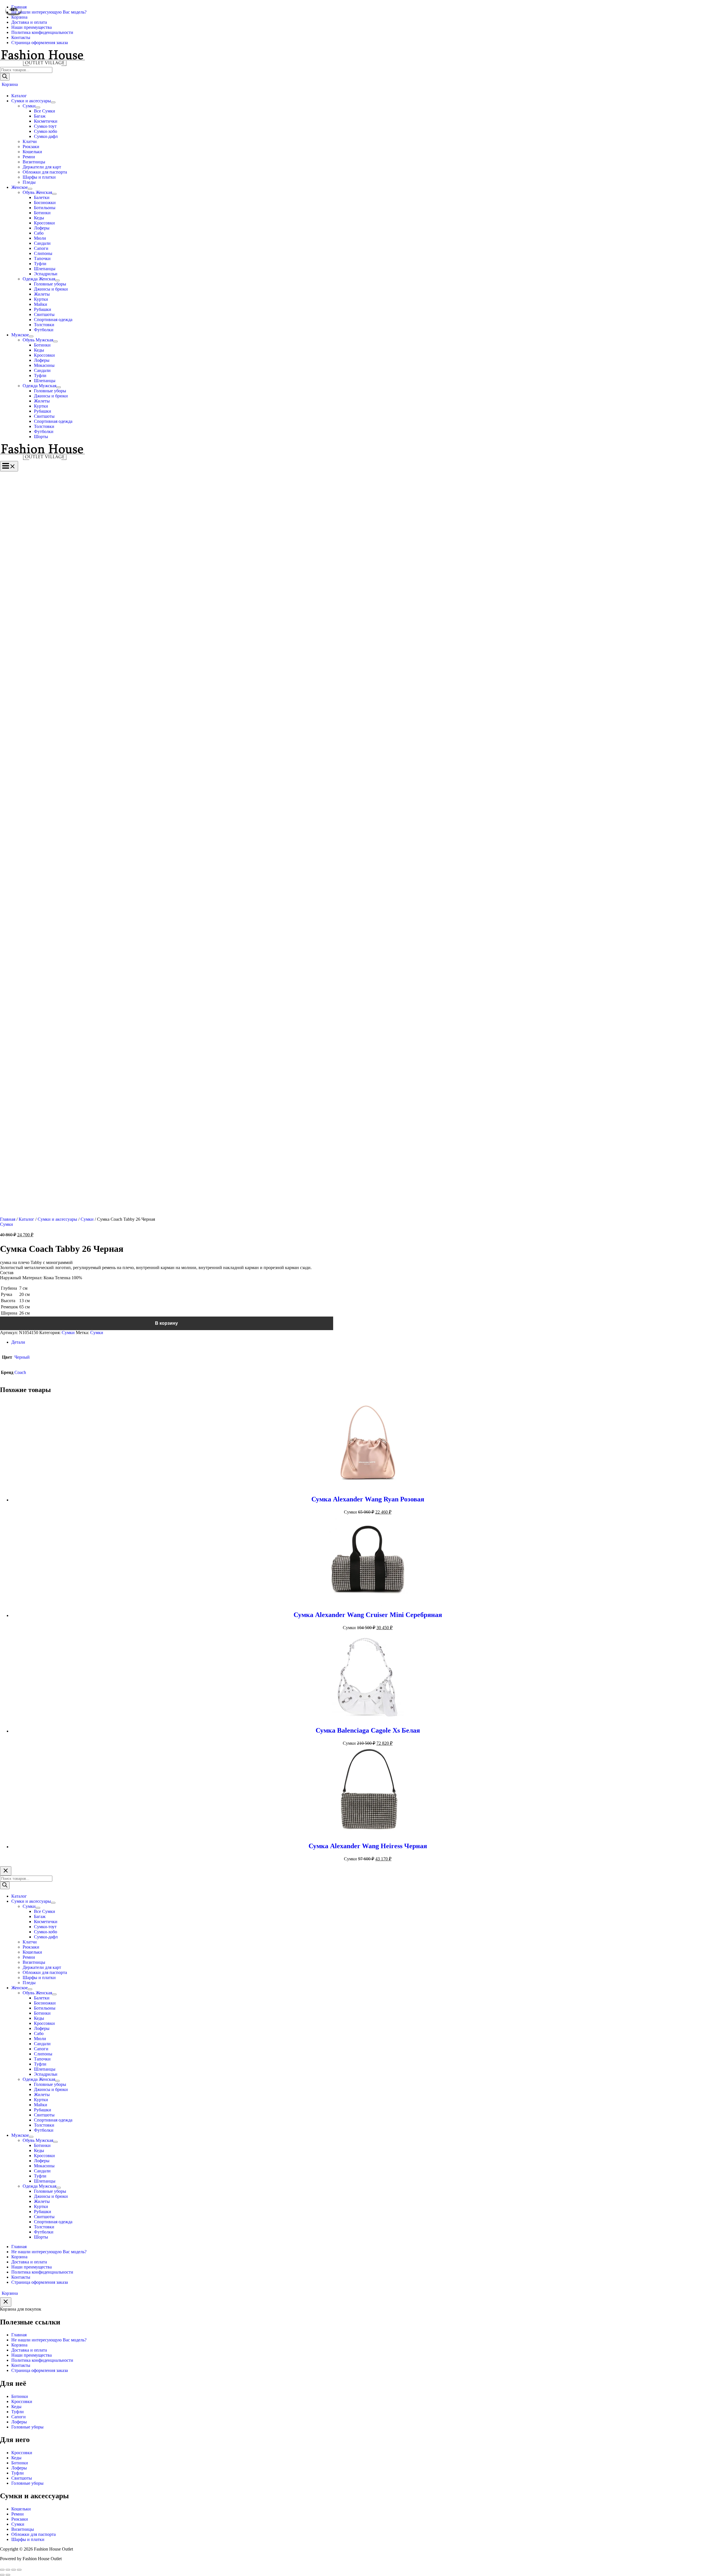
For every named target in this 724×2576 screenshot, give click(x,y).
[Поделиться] (8, 2570)
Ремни (18, 2514)
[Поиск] (5, 77)
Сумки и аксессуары (57, 1219)
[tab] (368, 1342)
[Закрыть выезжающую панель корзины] (6, 2302)
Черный (22, 1357)
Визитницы (23, 2529)
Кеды (16, 2407)
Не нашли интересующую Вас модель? (49, 2340)
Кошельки (21, 2509)
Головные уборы (27, 2427)
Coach (20, 1372)
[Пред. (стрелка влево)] (2, 2575)
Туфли (18, 2412)
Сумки (87, 1219)
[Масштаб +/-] (19, 2570)
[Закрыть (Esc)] (2, 2570)
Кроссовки (22, 2401)
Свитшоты (22, 2478)
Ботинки (20, 2396)
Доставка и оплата (29, 2350)
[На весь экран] (14, 2570)
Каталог (26, 1219)
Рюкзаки (20, 2519)
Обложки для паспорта (34, 2534)
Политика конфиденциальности (42, 2360)
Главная (8, 1219)
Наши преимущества (32, 2355)
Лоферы (19, 2422)
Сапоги (19, 2417)
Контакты (21, 2365)
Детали (18, 1342)
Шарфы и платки (28, 2539)
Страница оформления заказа (40, 2370)
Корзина (19, 2345)
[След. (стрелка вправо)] (8, 2575)
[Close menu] (6, 1871)
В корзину (166, 1323)
